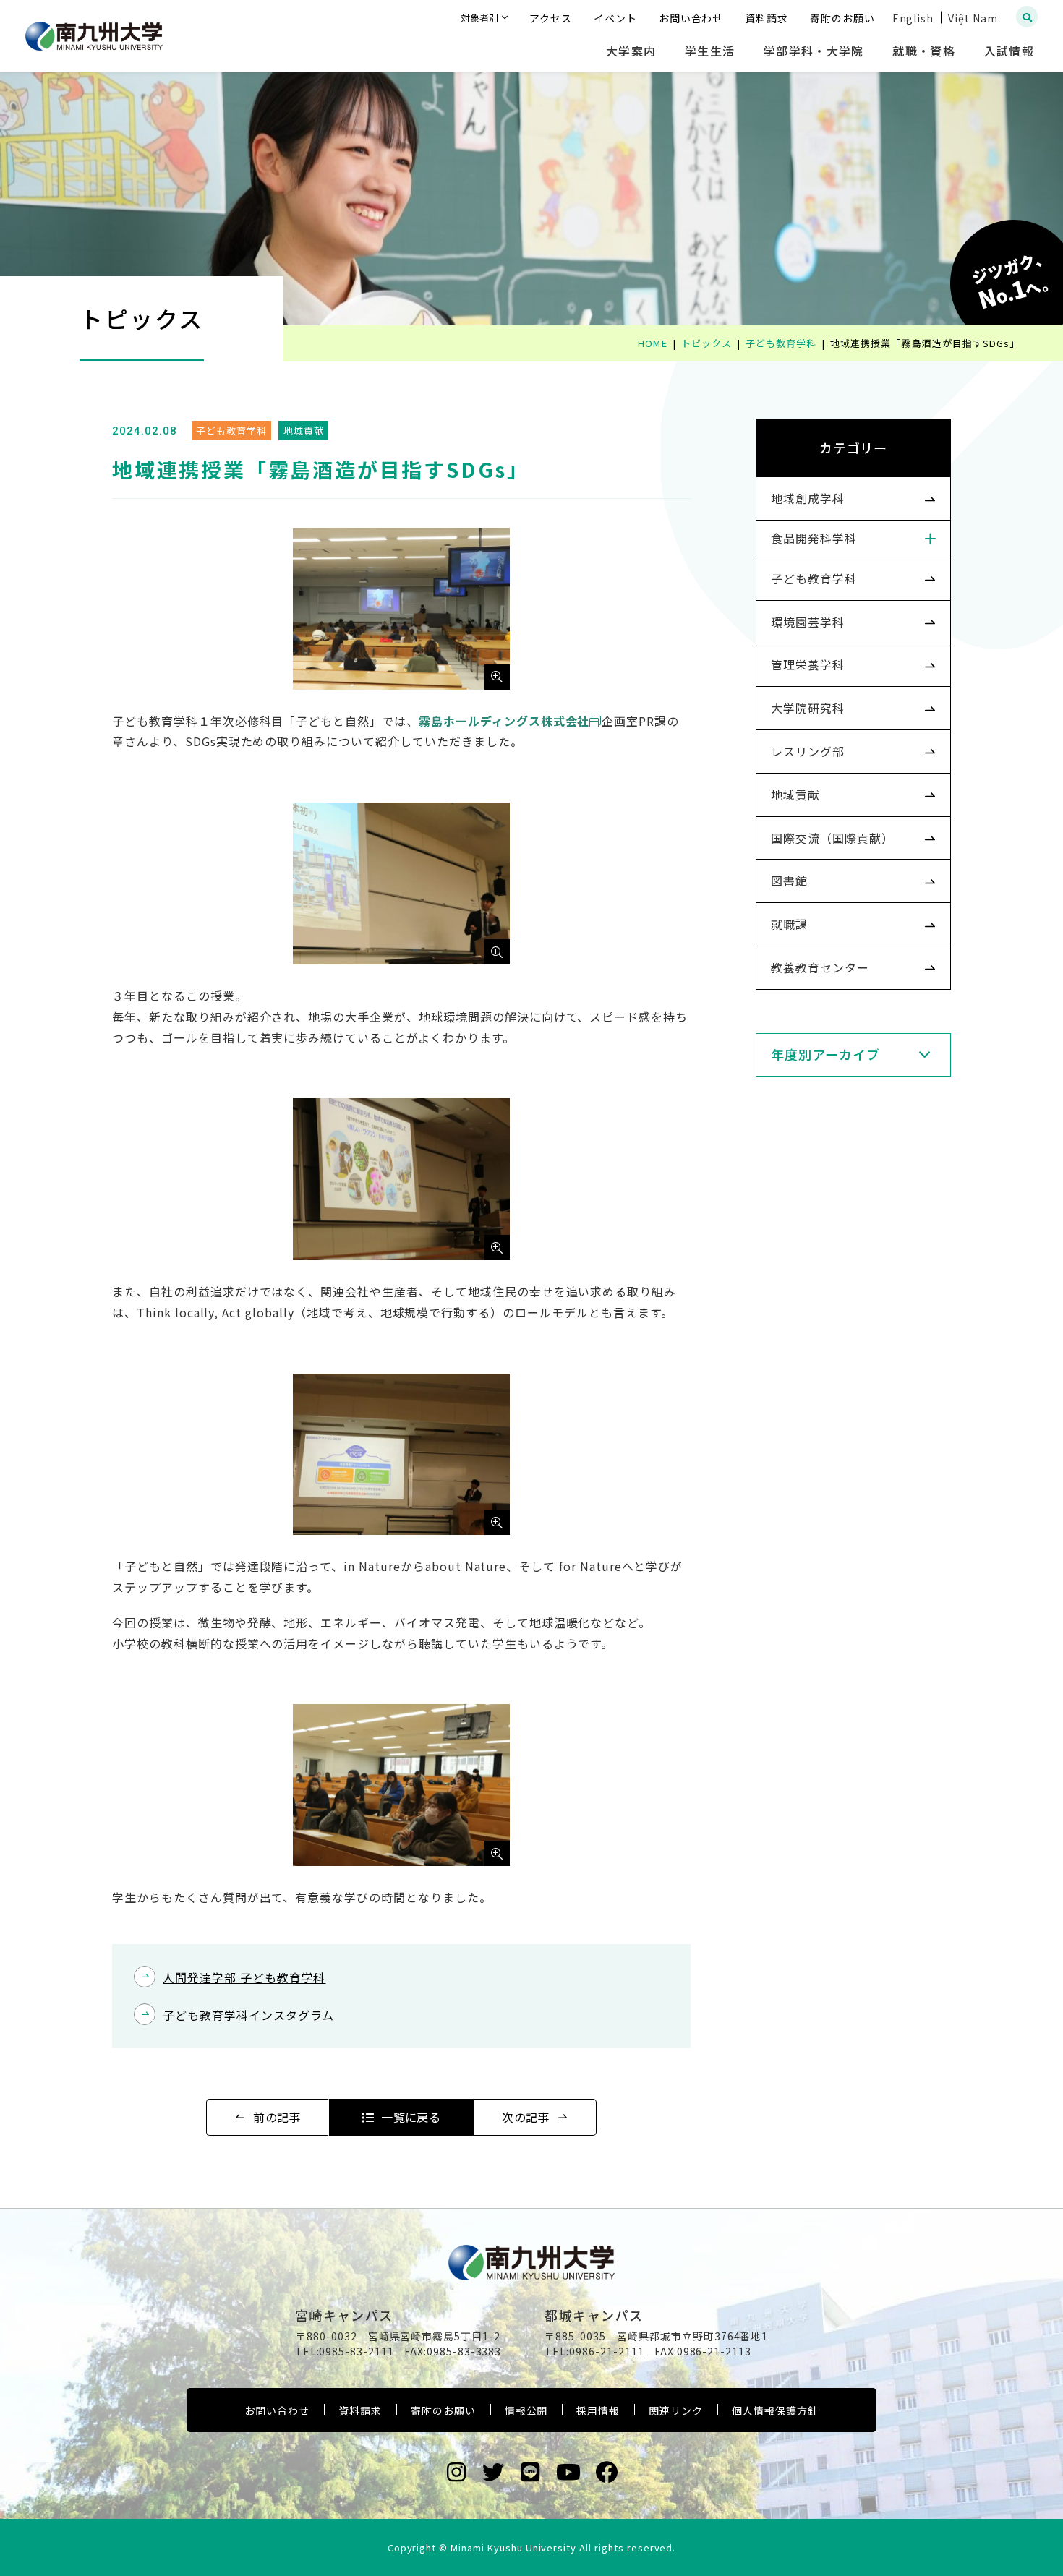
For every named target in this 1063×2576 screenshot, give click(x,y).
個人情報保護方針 (775, 2410)
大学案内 (631, 51)
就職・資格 (923, 51)
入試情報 (1009, 51)
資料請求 (360, 2410)
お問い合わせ (277, 2410)
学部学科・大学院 (814, 51)
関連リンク (676, 2410)
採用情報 (598, 2410)
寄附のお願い (443, 2410)
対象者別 (479, 18)
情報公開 (526, 2410)
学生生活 (710, 51)
